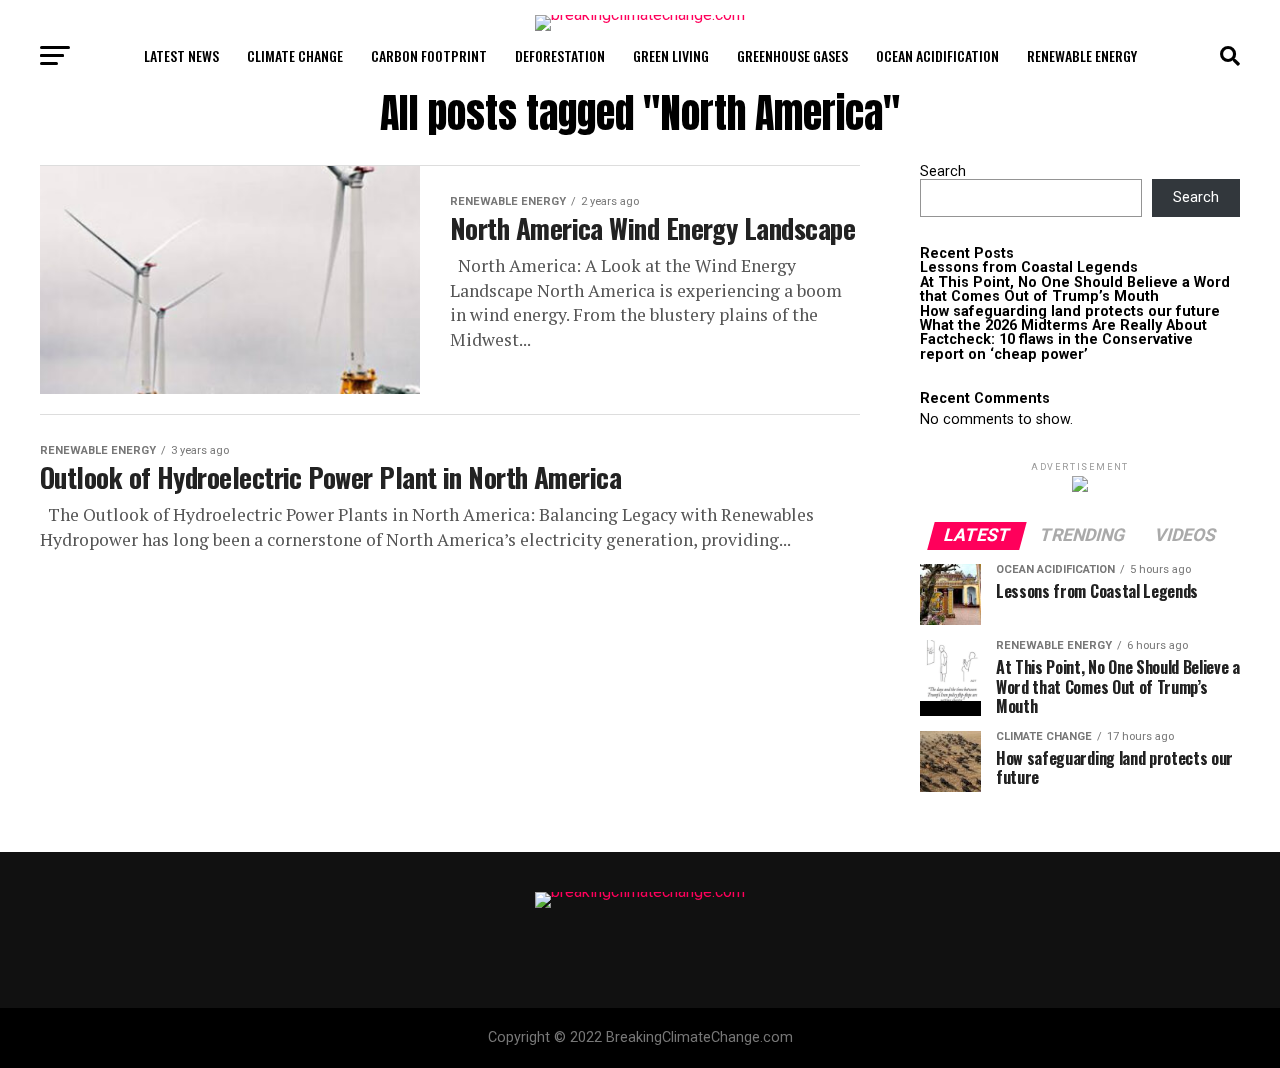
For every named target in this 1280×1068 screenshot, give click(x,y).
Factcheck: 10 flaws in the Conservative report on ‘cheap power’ (1056, 346)
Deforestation (560, 55)
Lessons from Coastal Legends (1029, 267)
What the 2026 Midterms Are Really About (1063, 325)
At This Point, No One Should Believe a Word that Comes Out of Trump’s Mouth (1075, 289)
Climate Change (295, 55)
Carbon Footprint (429, 55)
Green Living (671, 55)
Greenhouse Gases (792, 55)
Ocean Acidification (937, 55)
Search (943, 171)
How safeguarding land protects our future (1070, 311)
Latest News (181, 55)
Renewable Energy (1082, 55)
